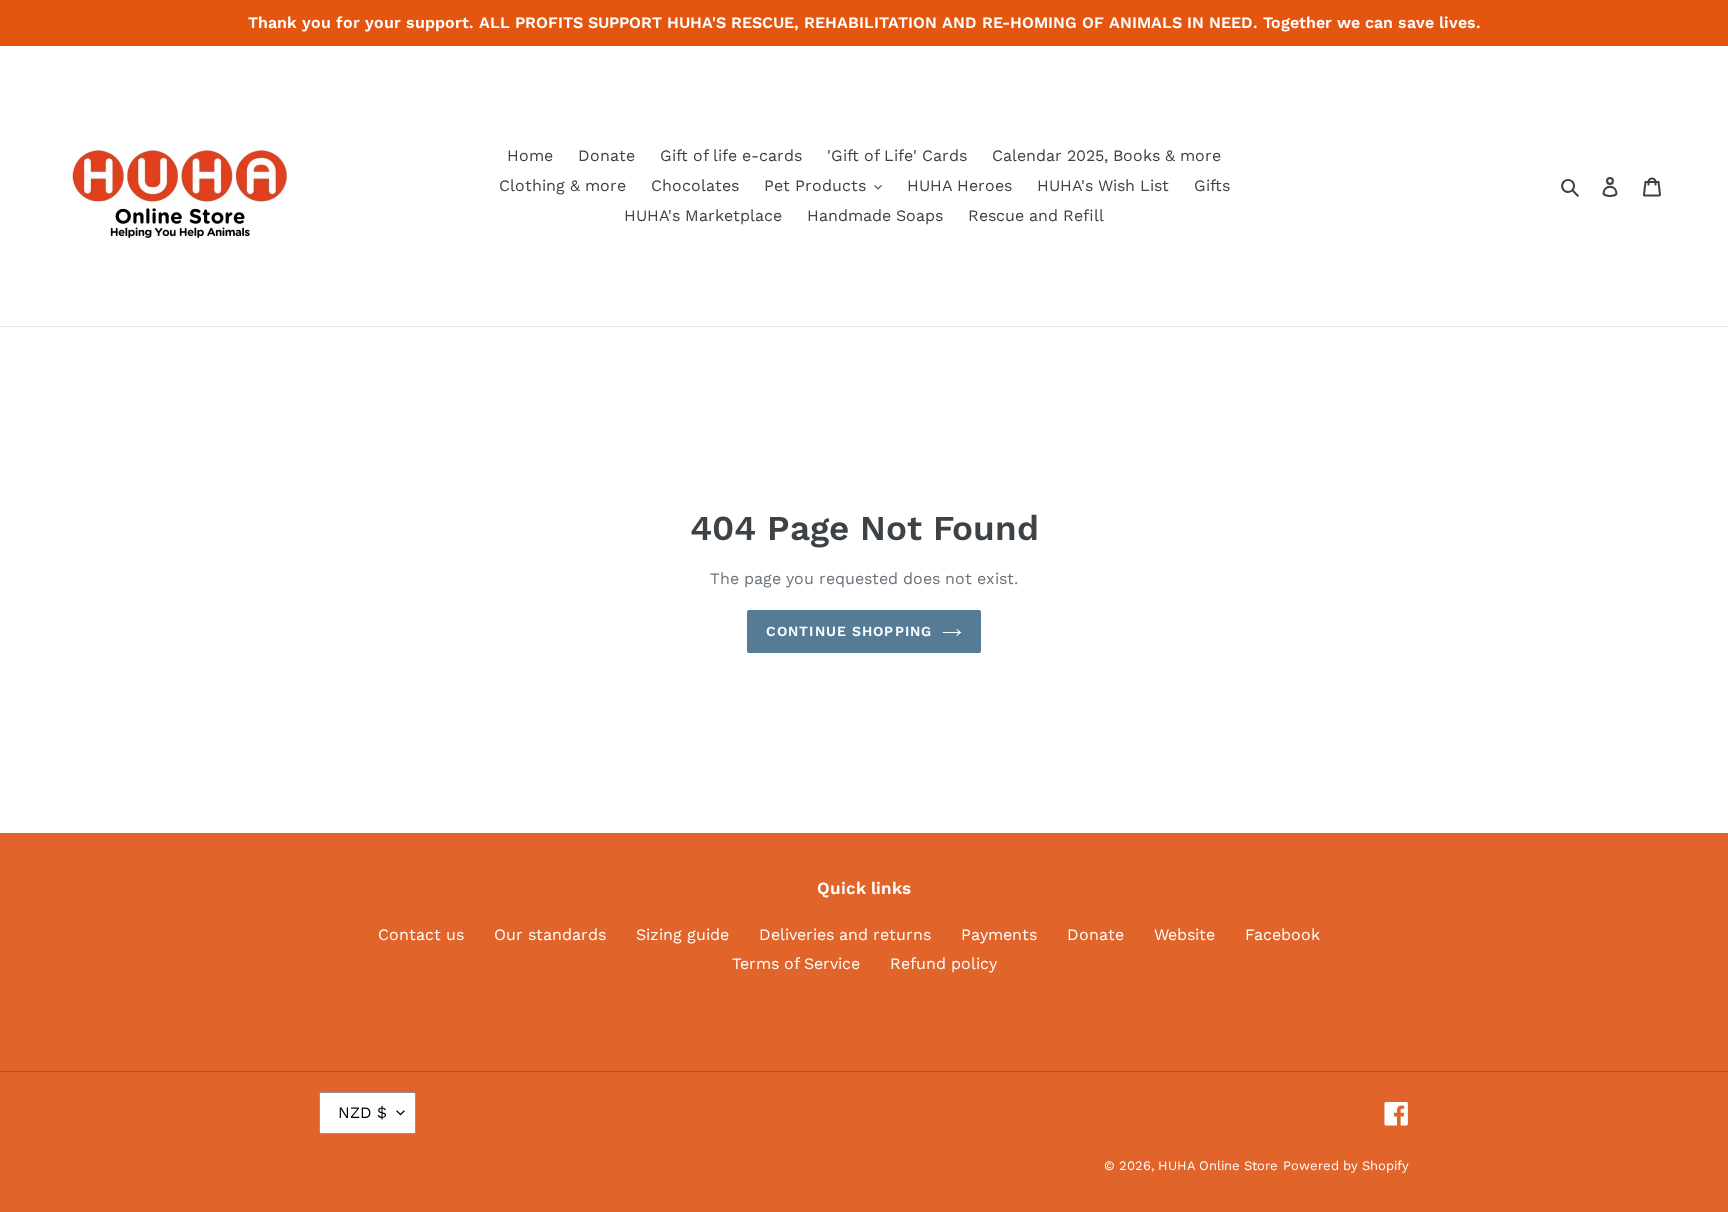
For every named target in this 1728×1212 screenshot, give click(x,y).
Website (1184, 934)
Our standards (550, 934)
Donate (1095, 934)
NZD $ (362, 1112)
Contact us (421, 934)
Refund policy (943, 963)
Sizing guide (682, 934)
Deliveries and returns (845, 934)
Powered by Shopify (1346, 1165)
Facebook (1282, 934)
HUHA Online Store (1218, 1165)
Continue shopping (849, 631)
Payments (999, 934)
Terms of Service (796, 963)
